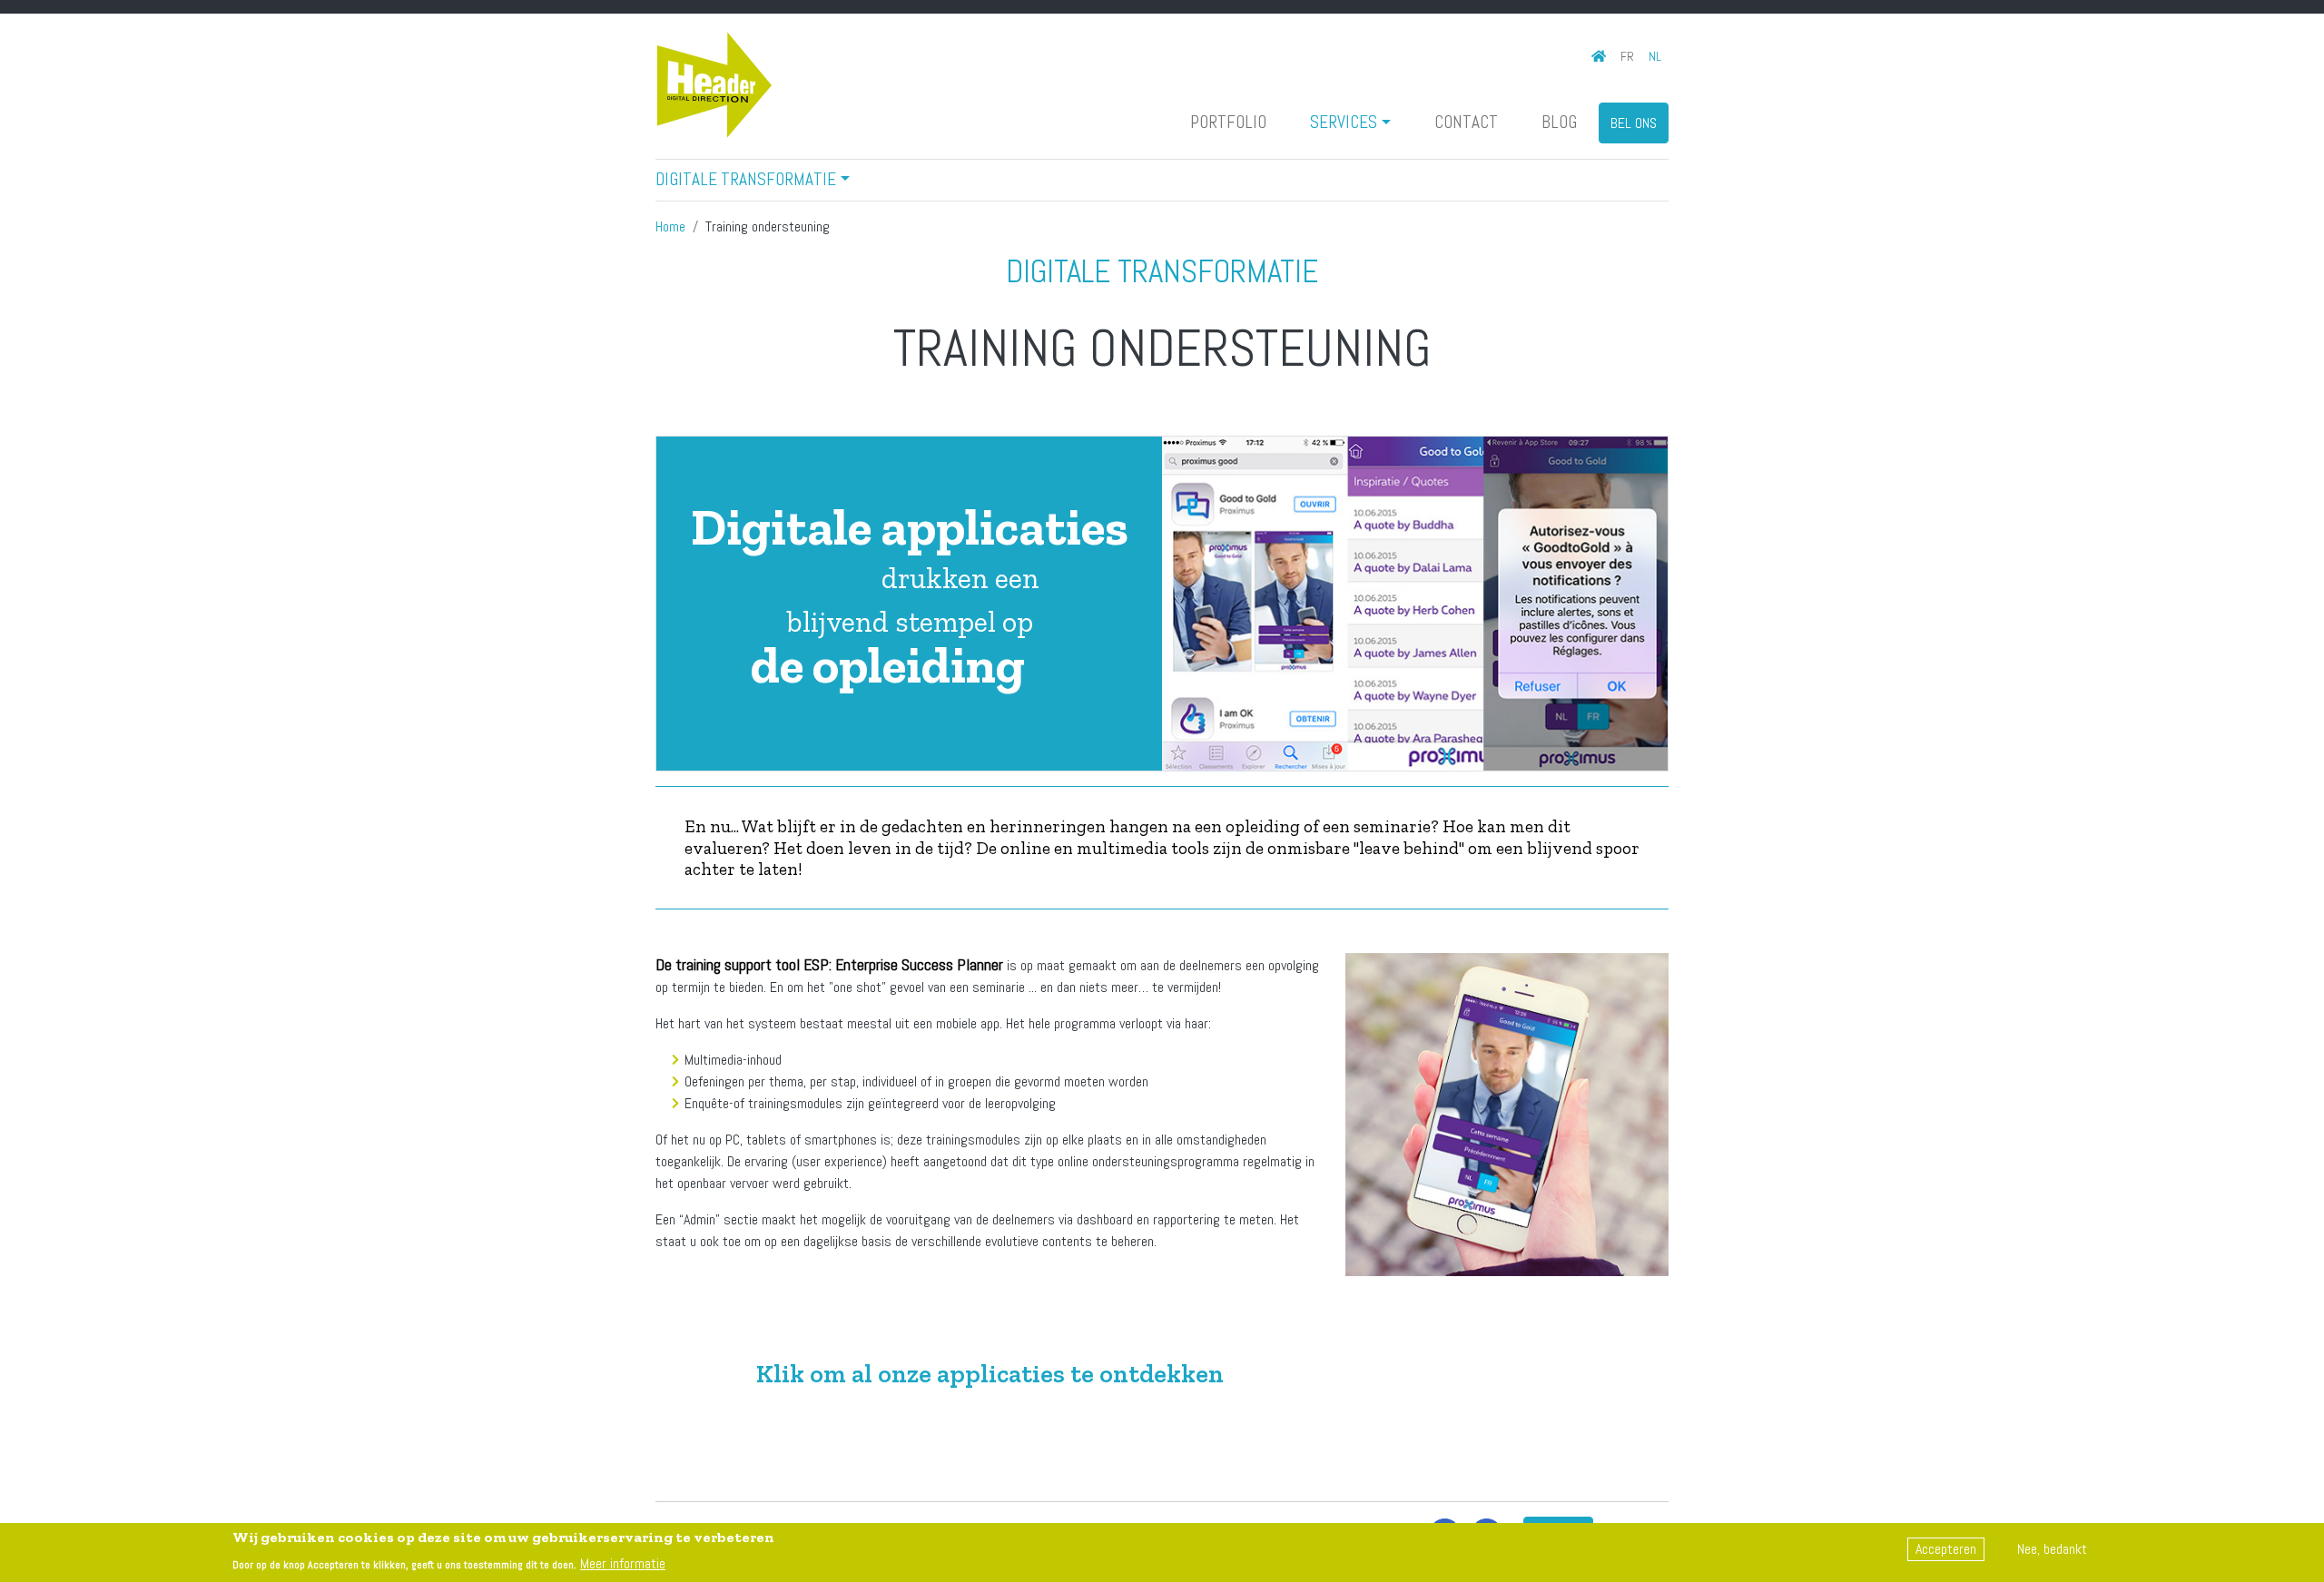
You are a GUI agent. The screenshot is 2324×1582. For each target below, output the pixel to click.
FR (1627, 56)
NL (1655, 56)
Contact (1466, 122)
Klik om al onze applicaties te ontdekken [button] (990, 1374)
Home (670, 226)
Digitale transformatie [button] (746, 179)
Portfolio (1228, 122)
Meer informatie (623, 1562)
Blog (1559, 122)
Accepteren (1946, 1549)
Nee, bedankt (2052, 1549)
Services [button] (1344, 122)
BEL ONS (1634, 123)
